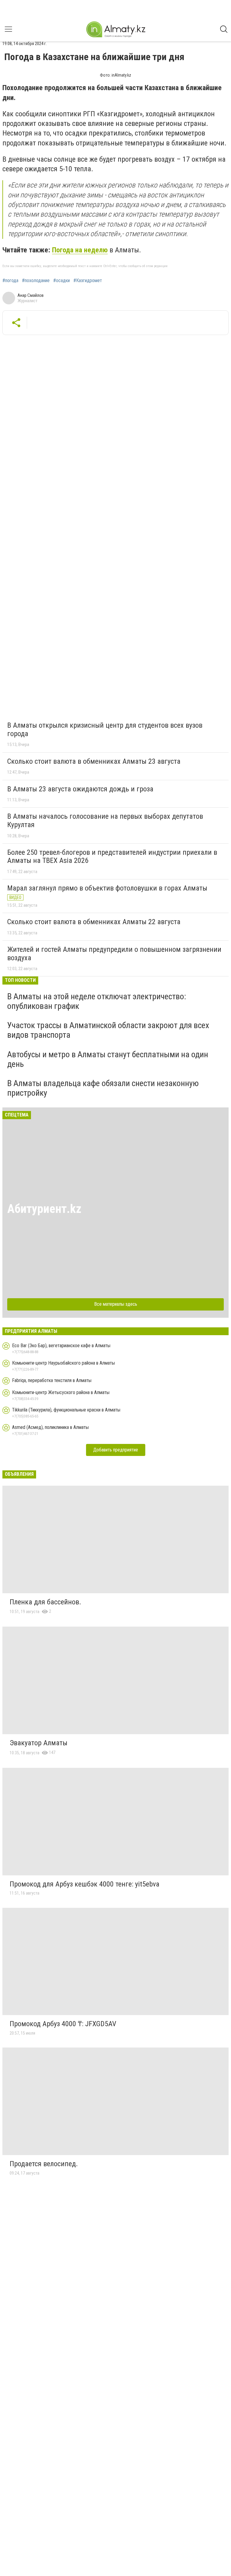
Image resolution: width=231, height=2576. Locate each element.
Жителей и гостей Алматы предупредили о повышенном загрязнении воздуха (114, 954)
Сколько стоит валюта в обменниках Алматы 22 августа (94, 922)
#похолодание (36, 281)
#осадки (62, 281)
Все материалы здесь (116, 1304)
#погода (10, 281)
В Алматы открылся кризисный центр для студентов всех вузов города (105, 729)
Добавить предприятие (116, 1450)
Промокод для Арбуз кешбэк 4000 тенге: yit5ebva (85, 1884)
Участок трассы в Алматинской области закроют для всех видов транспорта (108, 1030)
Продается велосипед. (44, 2164)
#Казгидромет (88, 281)
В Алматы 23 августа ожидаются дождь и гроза (80, 789)
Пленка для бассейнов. (45, 1602)
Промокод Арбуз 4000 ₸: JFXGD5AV (63, 2024)
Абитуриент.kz (44, 1209)
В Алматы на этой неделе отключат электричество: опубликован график (97, 1001)
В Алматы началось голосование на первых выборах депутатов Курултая (105, 821)
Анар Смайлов (31, 295)
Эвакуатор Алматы (38, 1743)
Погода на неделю (80, 250)
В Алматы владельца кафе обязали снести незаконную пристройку (103, 1088)
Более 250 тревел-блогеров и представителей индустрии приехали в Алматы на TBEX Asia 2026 (112, 857)
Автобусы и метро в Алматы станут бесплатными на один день (108, 1059)
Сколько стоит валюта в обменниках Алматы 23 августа (94, 761)
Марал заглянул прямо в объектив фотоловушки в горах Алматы (107, 888)
